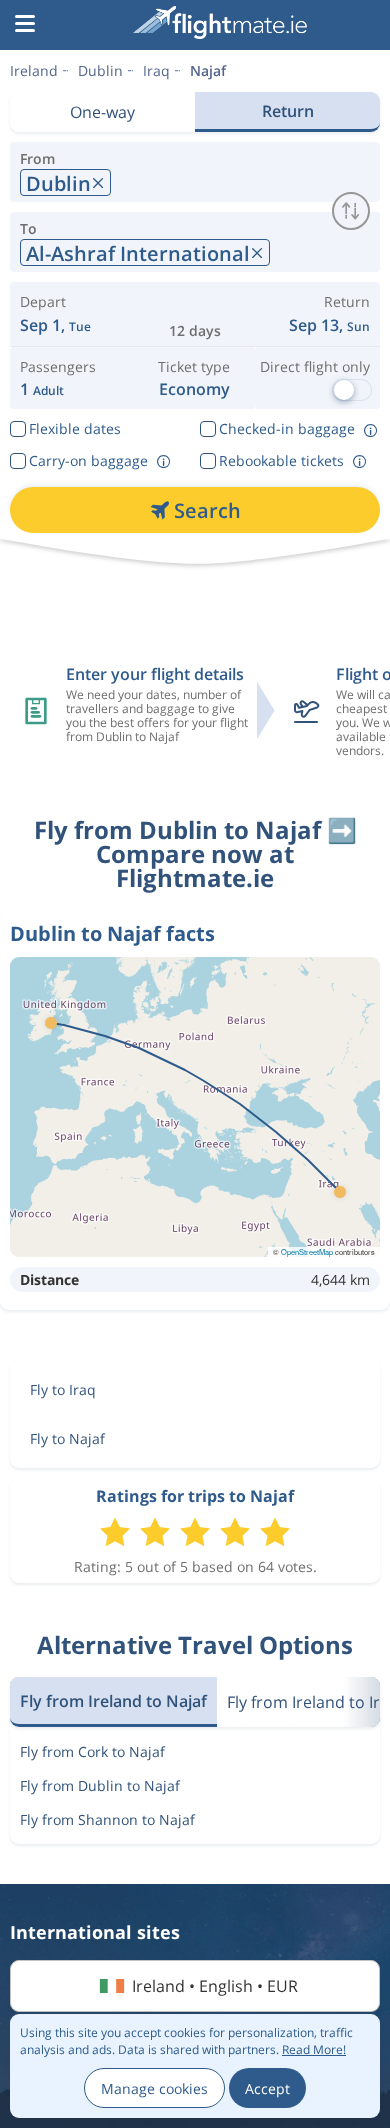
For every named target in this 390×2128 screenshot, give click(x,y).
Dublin (100, 70)
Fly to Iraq (63, 1389)
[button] (25, 25)
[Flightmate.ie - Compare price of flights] (220, 22)
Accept (267, 2088)
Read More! (314, 2049)
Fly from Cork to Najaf (92, 1751)
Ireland (34, 70)
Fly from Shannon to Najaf (107, 1819)
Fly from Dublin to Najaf (100, 1785)
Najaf (208, 70)
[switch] (351, 211)
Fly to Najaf (67, 1438)
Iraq (156, 70)
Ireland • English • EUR (215, 1986)
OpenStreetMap (307, 1251)
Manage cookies (154, 2088)
